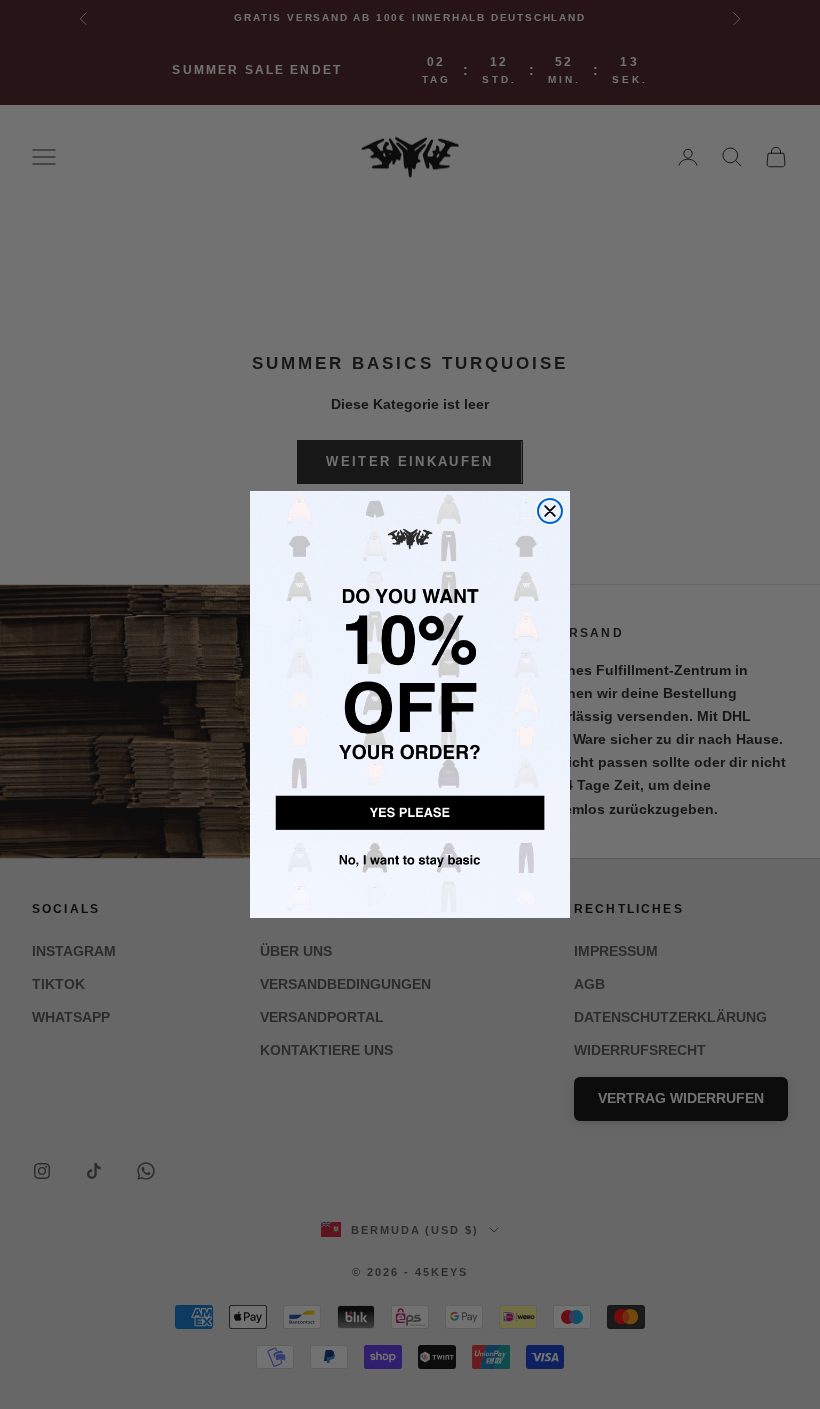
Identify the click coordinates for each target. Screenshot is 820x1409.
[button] (410, 810)
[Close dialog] (550, 511)
